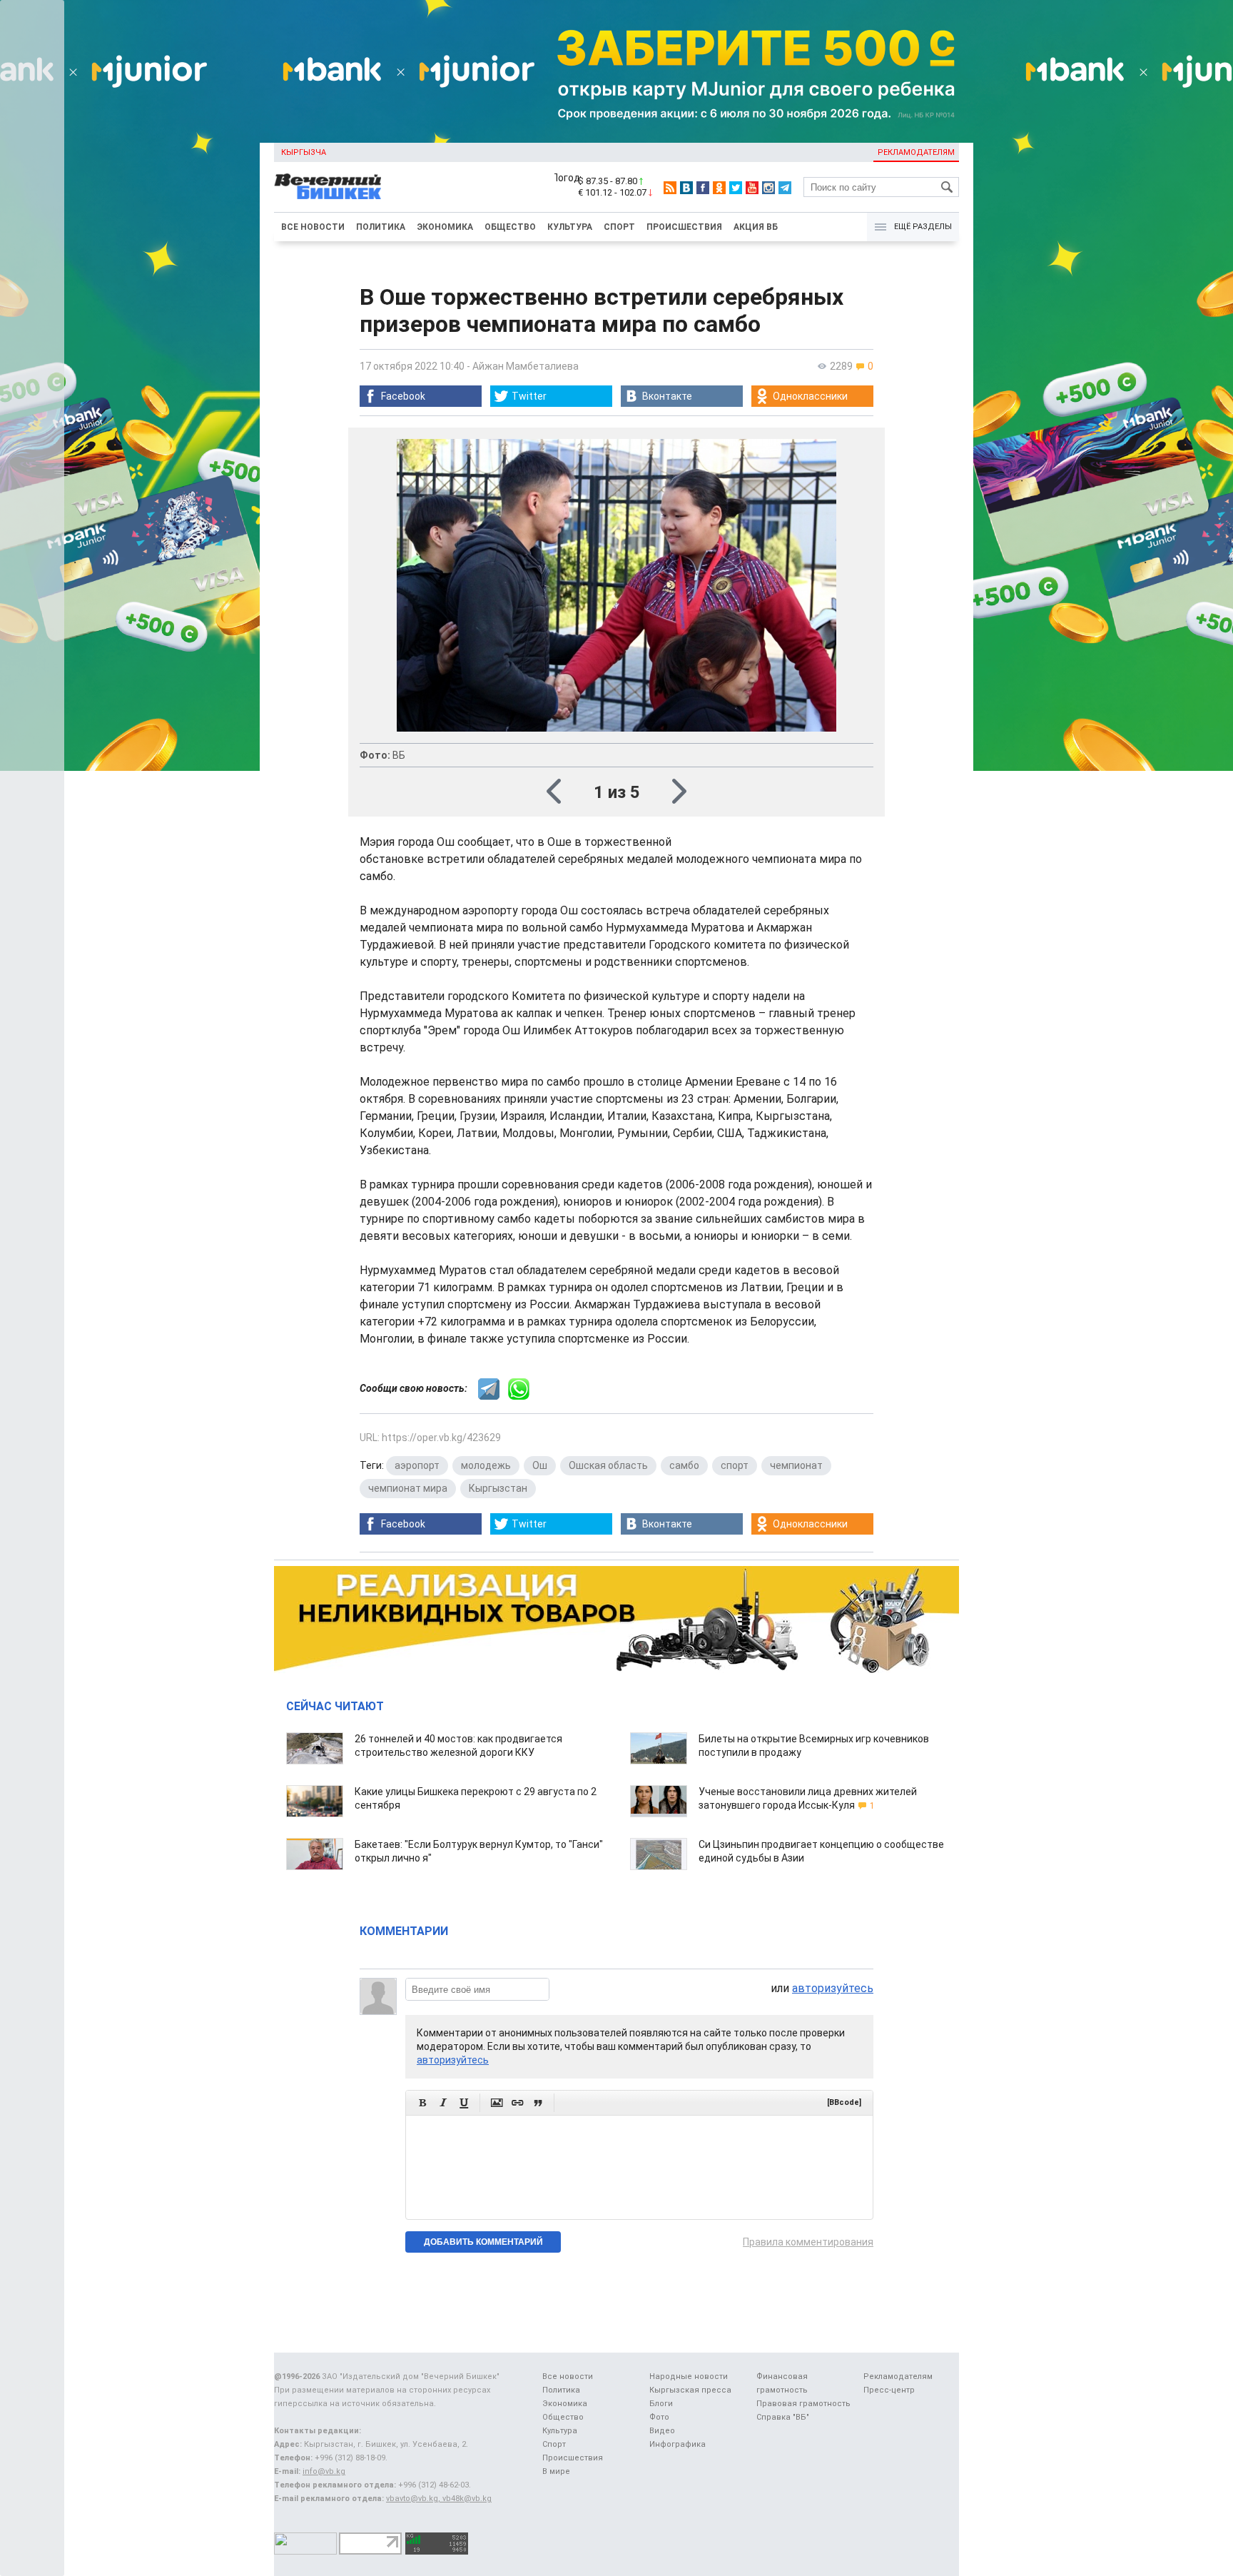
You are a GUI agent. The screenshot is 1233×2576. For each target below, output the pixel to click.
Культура (570, 227)
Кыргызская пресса (690, 2390)
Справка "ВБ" (783, 2417)
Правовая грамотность (803, 2404)
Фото (659, 2417)
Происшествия (684, 227)
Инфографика (678, 2444)
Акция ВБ (756, 227)
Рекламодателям (916, 152)
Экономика (445, 227)
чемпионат (796, 1465)
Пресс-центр (889, 2390)
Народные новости (689, 2377)
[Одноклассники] (719, 188)
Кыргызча (304, 152)
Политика (381, 227)
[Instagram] (768, 188)
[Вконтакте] (686, 188)
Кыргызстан (498, 1488)
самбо (684, 1465)
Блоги (661, 2404)
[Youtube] (752, 188)
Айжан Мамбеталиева (526, 366)
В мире (556, 2471)
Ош (540, 1465)
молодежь (486, 1465)
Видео (662, 2431)
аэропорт (417, 1465)
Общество (510, 227)
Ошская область (608, 1465)
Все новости (313, 227)
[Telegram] (785, 188)
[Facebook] (703, 188)
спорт (735, 1465)
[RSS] (670, 188)
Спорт (619, 227)
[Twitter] (736, 188)
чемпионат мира (408, 1488)
